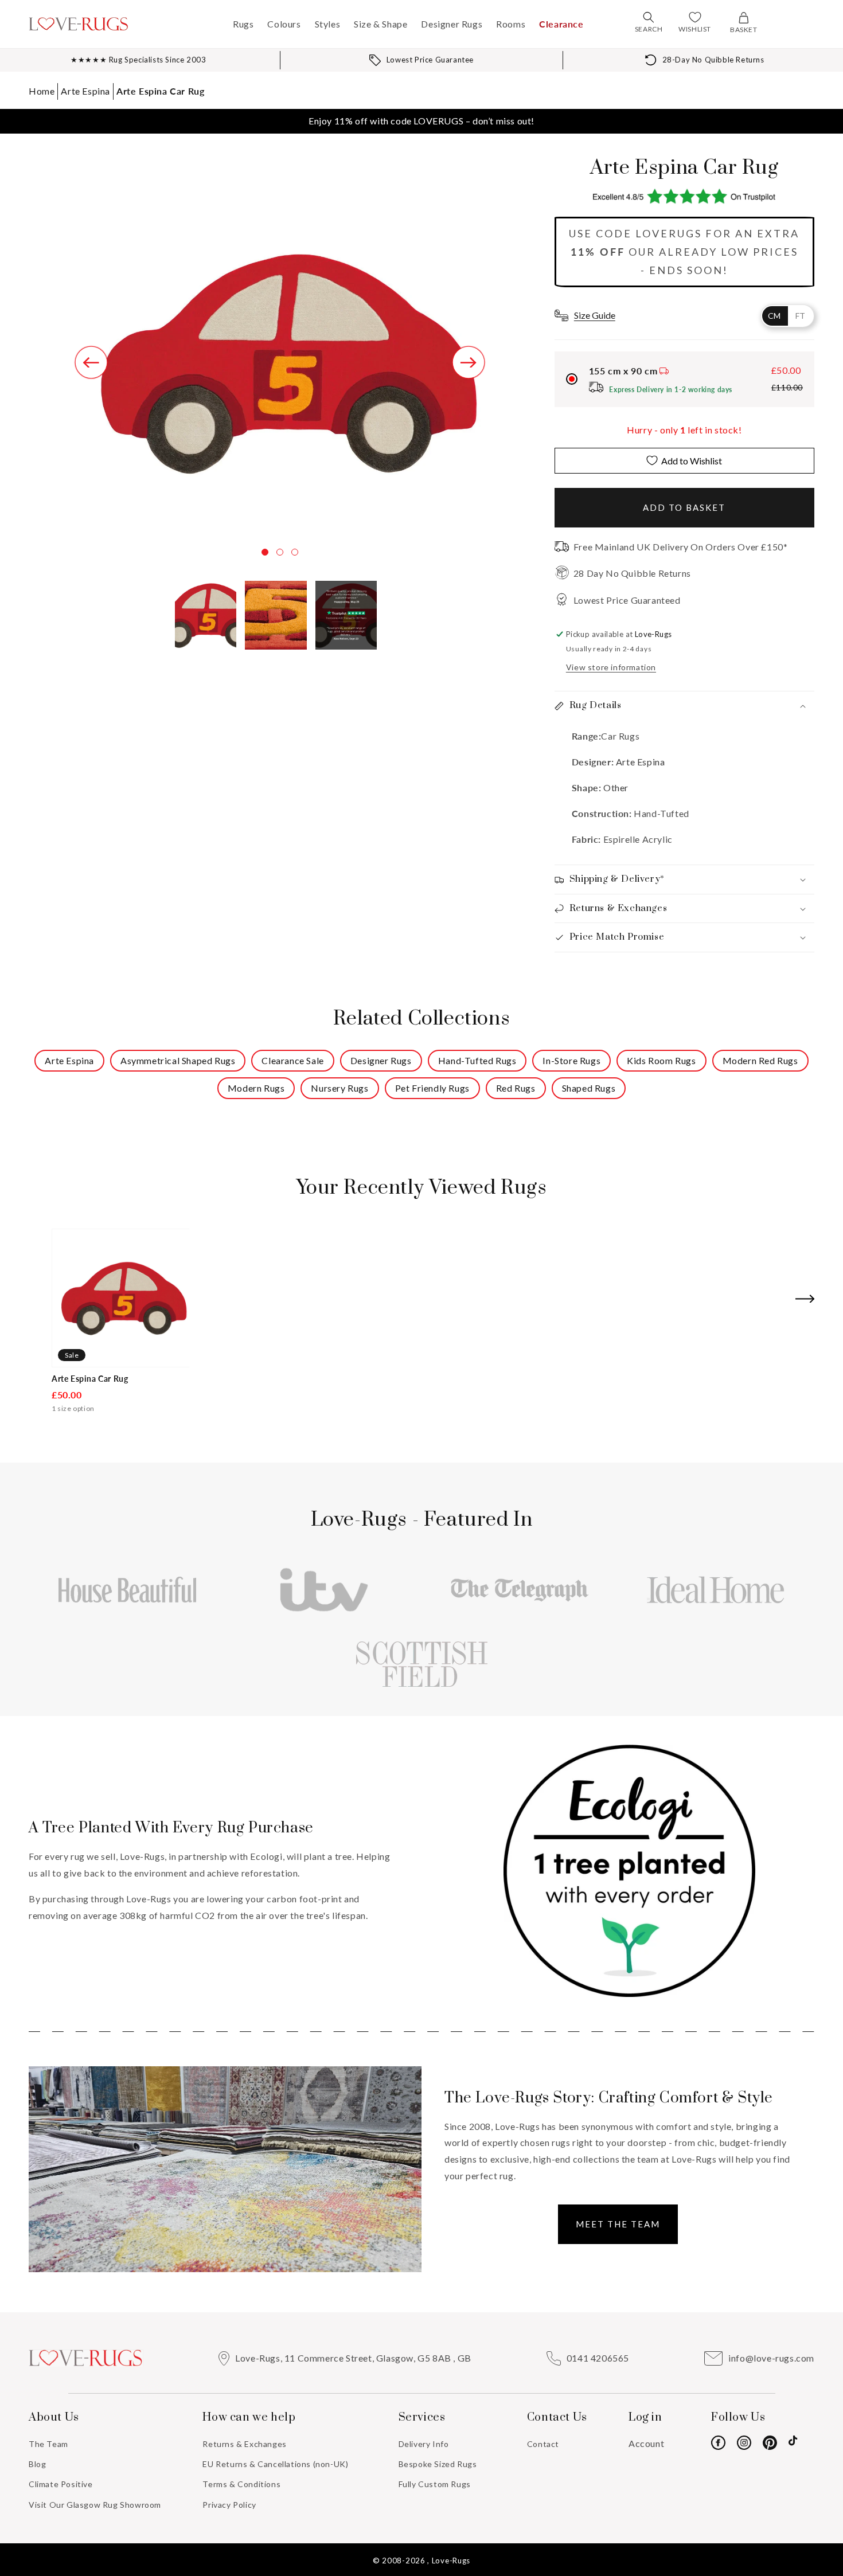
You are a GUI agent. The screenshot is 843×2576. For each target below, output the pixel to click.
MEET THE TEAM (618, 2224)
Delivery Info (424, 2444)
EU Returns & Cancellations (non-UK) (275, 2464)
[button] (649, 17)
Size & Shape (380, 24)
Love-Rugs (451, 2561)
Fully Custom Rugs (435, 2484)
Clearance (561, 24)
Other (616, 787)
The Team (48, 2444)
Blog (37, 2464)
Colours (284, 24)
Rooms (511, 24)
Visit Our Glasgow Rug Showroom (95, 2505)
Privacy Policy (229, 2505)
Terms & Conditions (241, 2484)
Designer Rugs (452, 24)
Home (42, 91)
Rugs (243, 24)
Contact (543, 2444)
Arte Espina (85, 91)
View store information (611, 667)
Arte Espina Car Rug (160, 91)
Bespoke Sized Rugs (438, 2464)
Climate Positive (61, 2484)
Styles (328, 24)
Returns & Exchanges (244, 2444)
